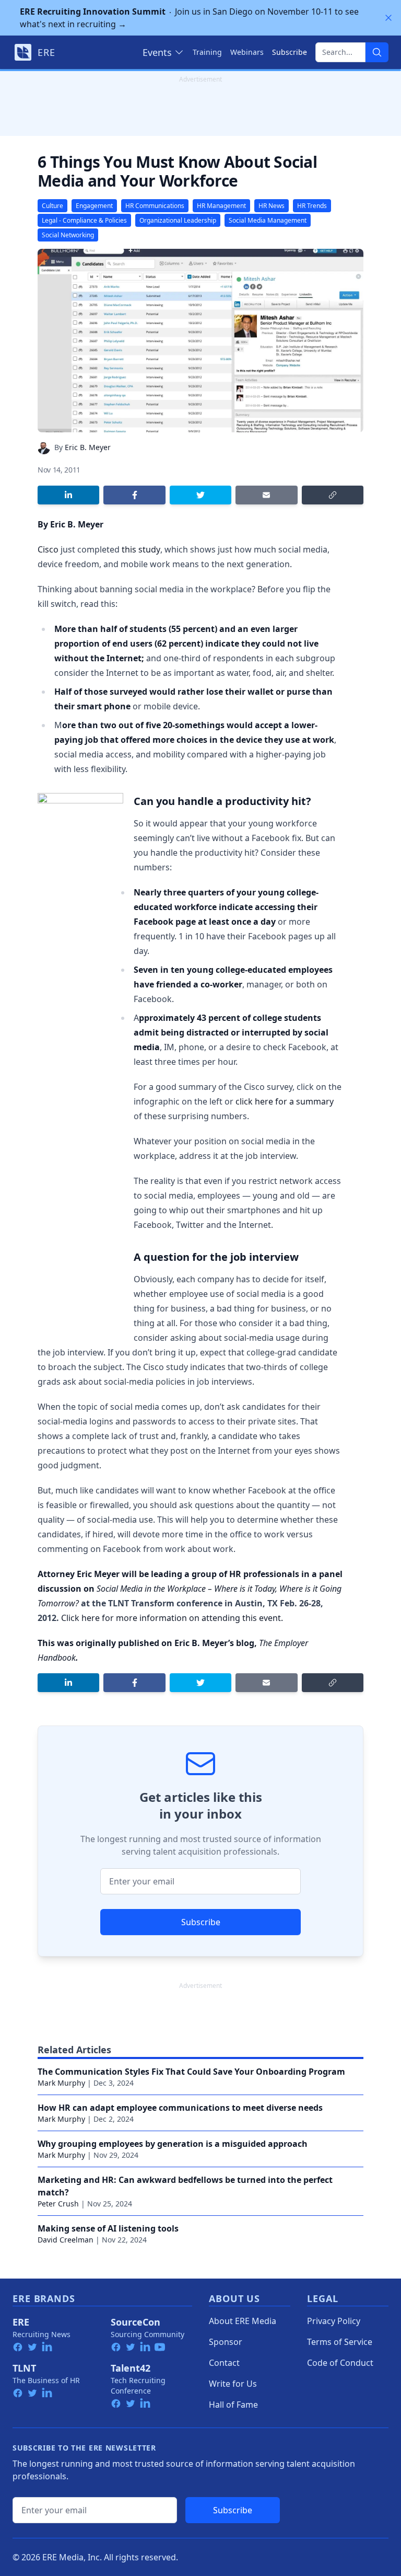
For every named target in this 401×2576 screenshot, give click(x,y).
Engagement (94, 206)
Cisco (48, 549)
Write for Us (233, 2384)
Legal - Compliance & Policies (84, 220)
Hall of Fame (233, 2405)
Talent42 (131, 2368)
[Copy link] (333, 495)
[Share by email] (266, 495)
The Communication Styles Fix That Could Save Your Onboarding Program (191, 2072)
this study (141, 549)
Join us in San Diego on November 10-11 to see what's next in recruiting (189, 18)
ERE (21, 2322)
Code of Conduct (340, 2363)
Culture (52, 206)
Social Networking (68, 235)
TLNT (24, 2368)
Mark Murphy (61, 2083)
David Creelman (66, 2240)
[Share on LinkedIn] (68, 495)
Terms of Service (340, 2342)
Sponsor (226, 2342)
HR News (272, 206)
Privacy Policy (334, 2321)
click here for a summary (285, 1101)
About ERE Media (243, 2321)
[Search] (377, 52)
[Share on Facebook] (134, 495)
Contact (224, 2363)
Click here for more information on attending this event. (173, 1618)
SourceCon (135, 2322)
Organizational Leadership (178, 220)
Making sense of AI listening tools (108, 2228)
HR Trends (312, 206)
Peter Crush (58, 2204)
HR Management (221, 206)
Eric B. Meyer (88, 447)
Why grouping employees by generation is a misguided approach (173, 2144)
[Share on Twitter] (200, 495)
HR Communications (155, 206)
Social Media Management (268, 220)
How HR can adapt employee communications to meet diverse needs (180, 2108)
